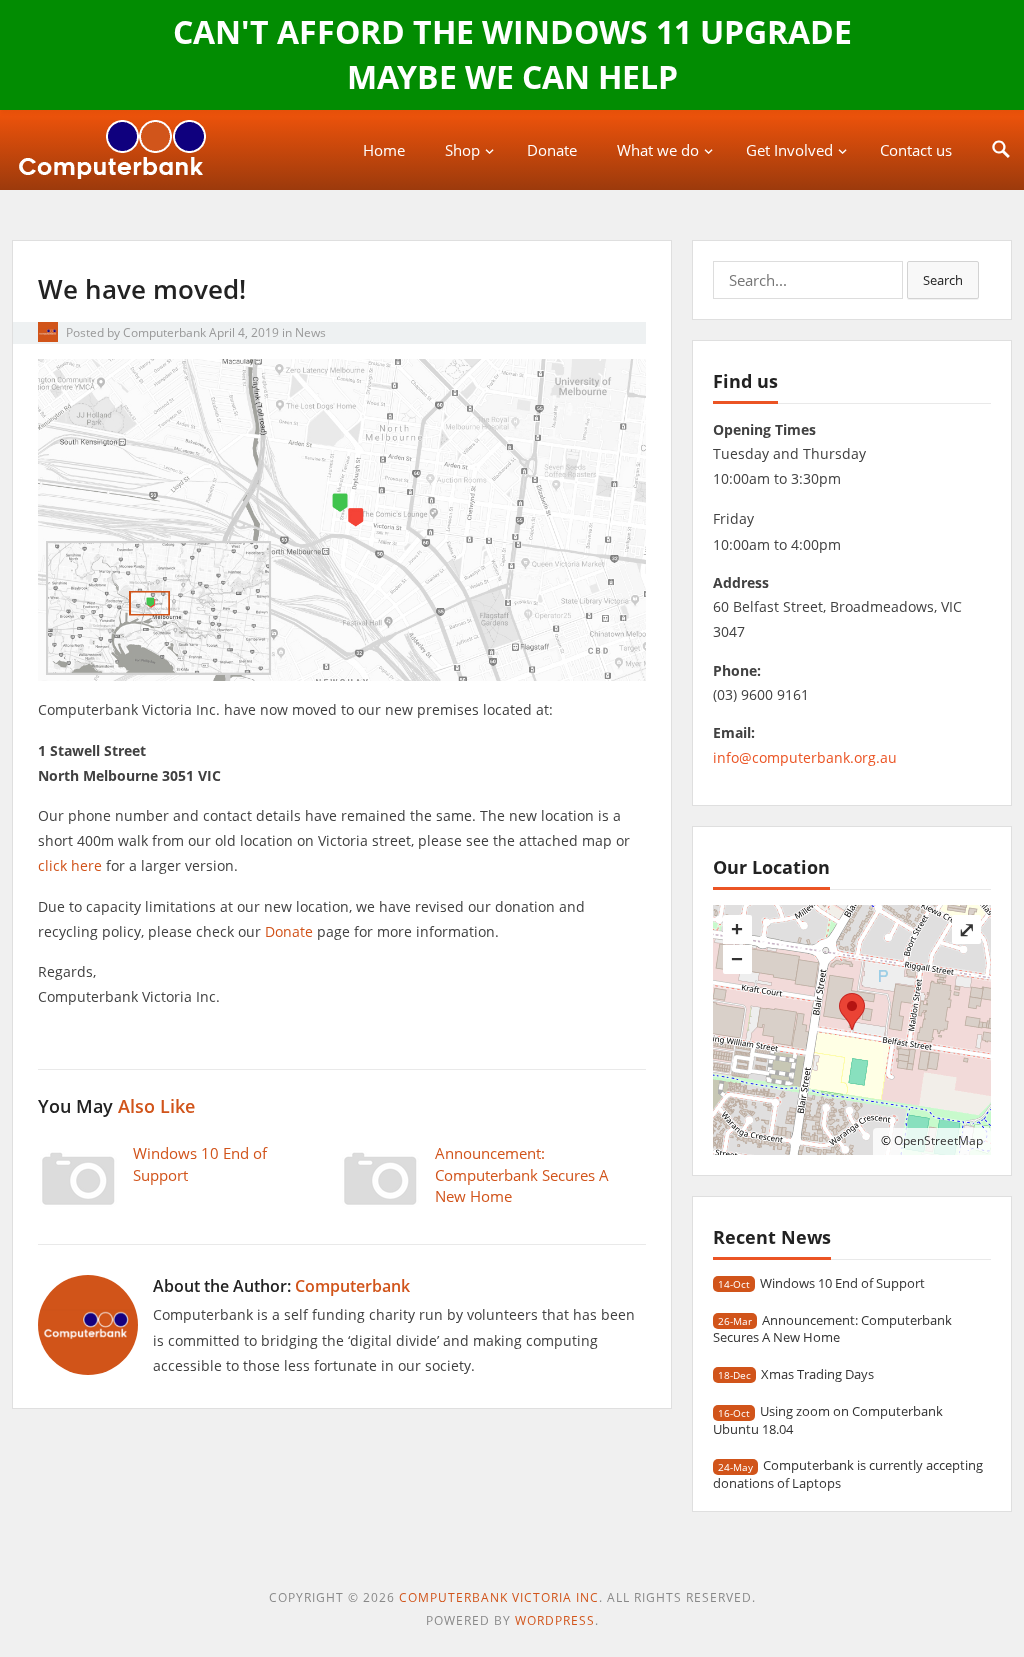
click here (70, 865)
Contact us (916, 150)
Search (943, 280)
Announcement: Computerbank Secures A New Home (522, 1175)
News (310, 332)
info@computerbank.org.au (805, 757)
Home (384, 150)
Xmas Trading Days (817, 1374)
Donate (552, 150)
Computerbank (164, 332)
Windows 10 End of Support (842, 1283)
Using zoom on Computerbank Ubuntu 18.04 (828, 1419)
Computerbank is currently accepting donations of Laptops (848, 1473)
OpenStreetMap (938, 1140)
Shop (462, 150)
